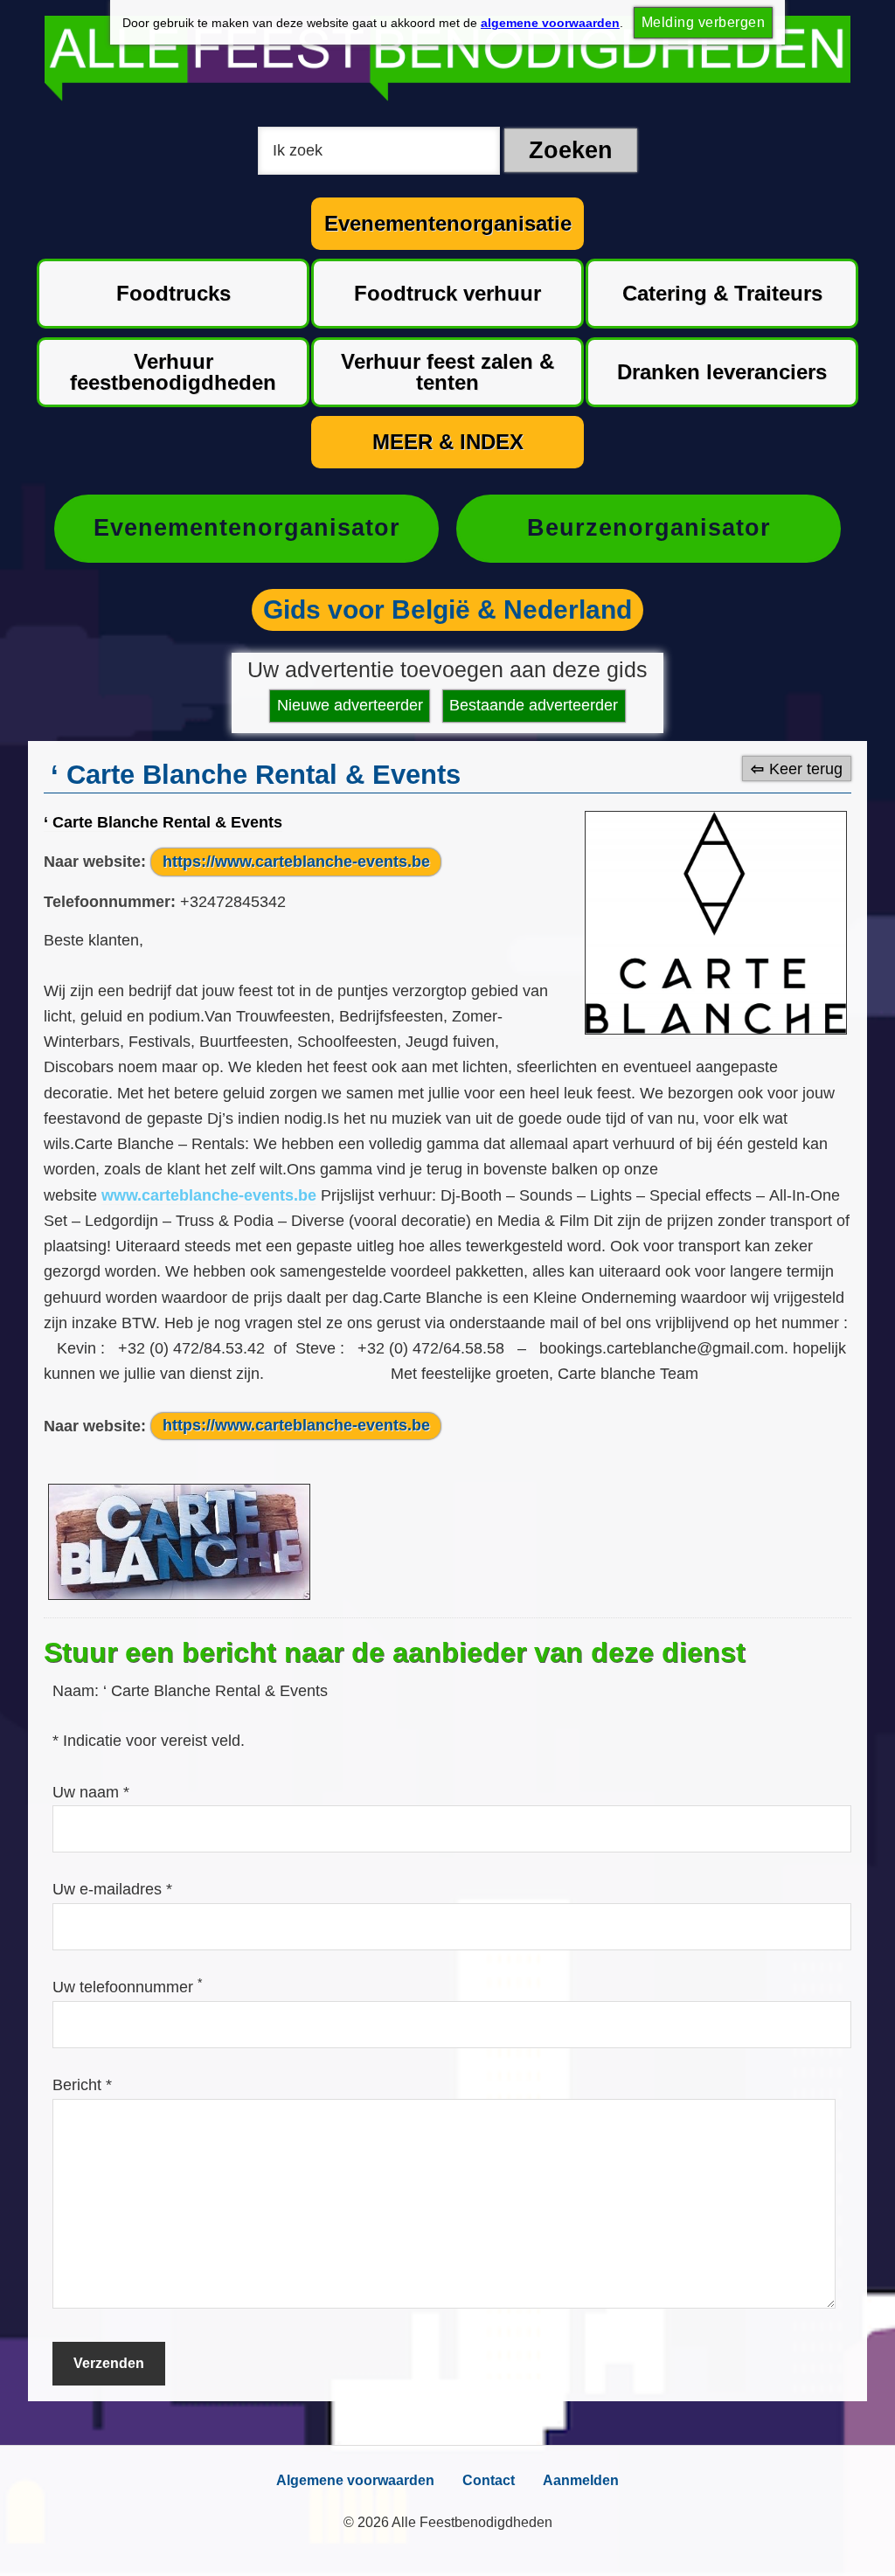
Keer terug (806, 769)
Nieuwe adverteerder (350, 705)
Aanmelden (581, 2480)
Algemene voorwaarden (355, 2480)
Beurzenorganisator (649, 528)
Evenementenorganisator (247, 528)
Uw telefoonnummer (127, 1987)
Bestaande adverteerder (534, 705)
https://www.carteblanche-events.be (296, 862)
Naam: (78, 1691)
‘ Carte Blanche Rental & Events (163, 822)
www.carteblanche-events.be (209, 1195)
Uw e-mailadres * (112, 1889)
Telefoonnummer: (110, 902)
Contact (489, 2480)
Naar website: (95, 862)
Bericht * (82, 2085)
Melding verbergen (703, 22)
